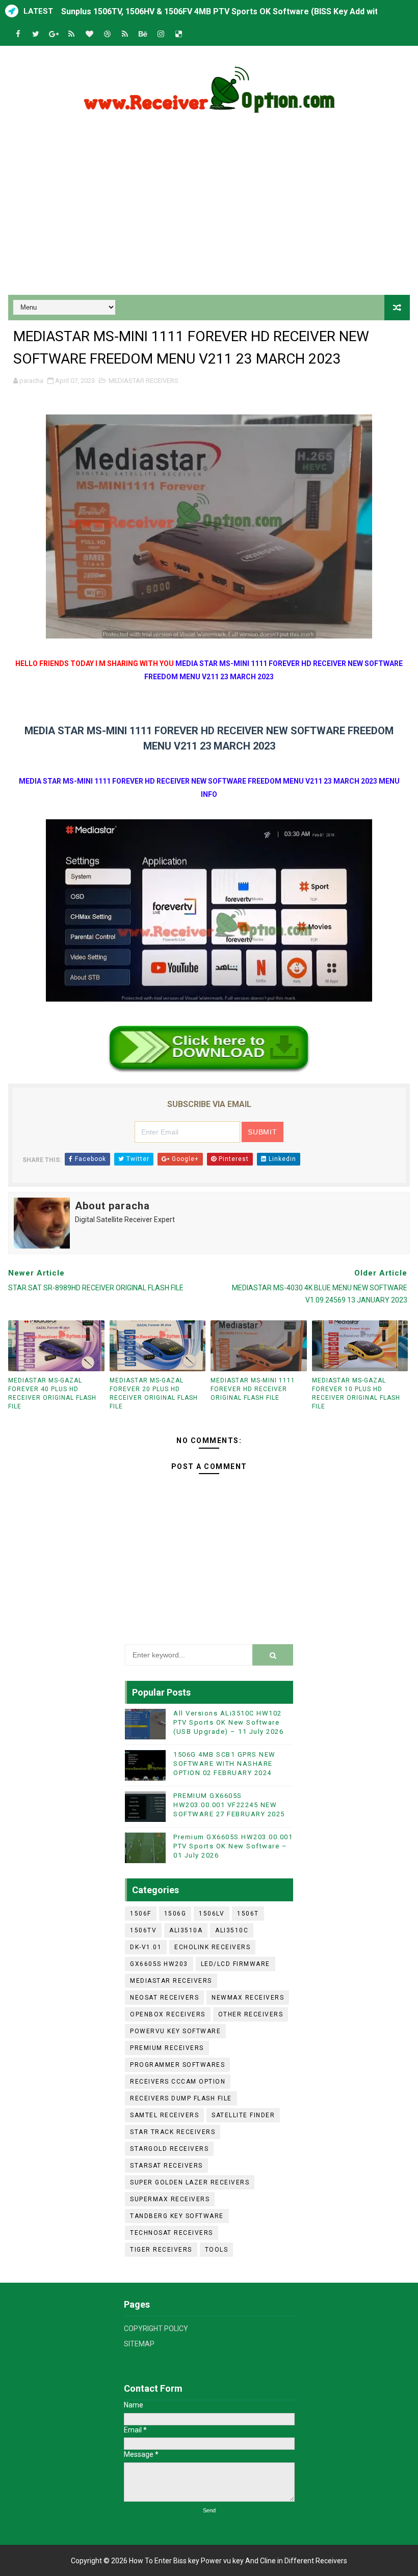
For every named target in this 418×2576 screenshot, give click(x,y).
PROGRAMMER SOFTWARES (177, 2065)
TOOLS (217, 2250)
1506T (248, 1914)
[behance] (143, 34)
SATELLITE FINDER (243, 2115)
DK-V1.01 (146, 1947)
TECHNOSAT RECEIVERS (172, 2233)
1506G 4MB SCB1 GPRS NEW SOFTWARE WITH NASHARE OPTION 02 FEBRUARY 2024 (225, 1764)
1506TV (143, 1930)
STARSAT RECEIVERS (166, 2166)
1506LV (212, 1914)
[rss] (71, 34)
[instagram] (161, 34)
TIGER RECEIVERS (161, 2250)
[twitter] (36, 34)
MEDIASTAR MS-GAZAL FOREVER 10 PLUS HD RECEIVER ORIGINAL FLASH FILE (356, 1393)
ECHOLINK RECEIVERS (212, 1947)
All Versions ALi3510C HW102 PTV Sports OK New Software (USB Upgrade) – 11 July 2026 (228, 1722)
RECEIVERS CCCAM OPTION (178, 2082)
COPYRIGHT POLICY (156, 2329)
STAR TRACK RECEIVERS (173, 2132)
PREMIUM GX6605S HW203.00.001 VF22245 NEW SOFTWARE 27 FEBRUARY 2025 (229, 1805)
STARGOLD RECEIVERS (169, 2149)
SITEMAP (139, 2344)
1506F (141, 1914)
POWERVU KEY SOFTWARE (175, 2031)
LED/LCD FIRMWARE (236, 1964)
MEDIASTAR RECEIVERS (143, 381)
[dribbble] (107, 34)
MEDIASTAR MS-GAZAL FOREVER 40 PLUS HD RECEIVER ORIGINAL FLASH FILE (52, 1393)
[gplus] (54, 34)
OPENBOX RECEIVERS (168, 2014)
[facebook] (18, 34)
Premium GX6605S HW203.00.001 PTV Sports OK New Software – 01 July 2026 (233, 1846)
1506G (175, 1914)
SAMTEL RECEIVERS (164, 2115)
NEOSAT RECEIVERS (164, 1998)
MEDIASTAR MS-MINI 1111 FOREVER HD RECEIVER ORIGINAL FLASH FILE (253, 1389)
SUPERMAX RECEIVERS (170, 2199)
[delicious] (178, 34)
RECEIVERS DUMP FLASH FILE (181, 2098)
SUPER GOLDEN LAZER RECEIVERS (190, 2182)
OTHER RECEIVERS (251, 2014)
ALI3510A (186, 1930)
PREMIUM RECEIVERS (167, 2048)
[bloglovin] (89, 34)
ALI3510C (232, 1930)
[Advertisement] (209, 208)
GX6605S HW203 (159, 1964)
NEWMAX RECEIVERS (248, 1998)
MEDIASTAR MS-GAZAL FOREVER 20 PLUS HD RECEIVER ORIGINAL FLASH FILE (154, 1393)
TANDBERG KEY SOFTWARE (177, 2216)
